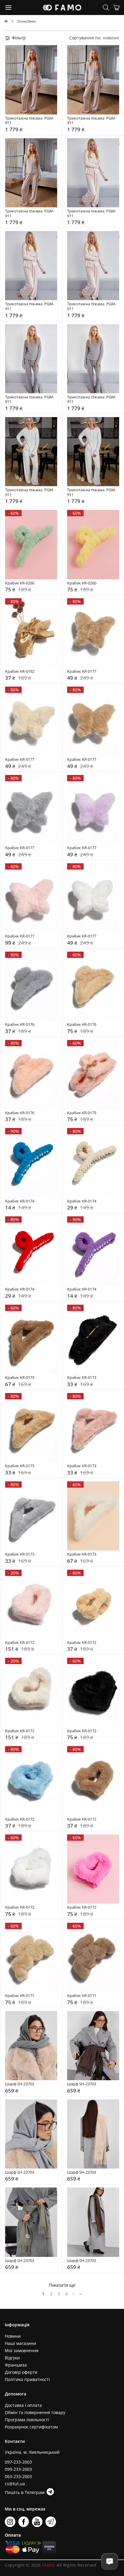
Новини (13, 2336)
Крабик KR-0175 (82, 1113)
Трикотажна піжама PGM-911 (30, 121)
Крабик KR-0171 (20, 1996)
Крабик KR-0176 (20, 1025)
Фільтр (18, 38)
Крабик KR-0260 (20, 583)
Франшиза (16, 2365)
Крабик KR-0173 (20, 1378)
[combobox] (111, 38)
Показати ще (62, 2285)
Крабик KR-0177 (82, 672)
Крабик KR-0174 (20, 1201)
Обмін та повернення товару (35, 2412)
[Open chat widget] (110, 2562)
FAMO (48, 2565)
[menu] (9, 7)
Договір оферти (21, 2372)
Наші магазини (20, 2343)
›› (81, 2293)
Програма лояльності (27, 2420)
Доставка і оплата (23, 2405)
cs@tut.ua (15, 2484)
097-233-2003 (18, 2462)
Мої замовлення (22, 2350)
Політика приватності (27, 2379)
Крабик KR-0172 (20, 1643)
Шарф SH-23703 (20, 2084)
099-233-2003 (18, 2469)
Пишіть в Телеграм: (26, 2492)
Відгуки (12, 2358)
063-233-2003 (18, 2476)
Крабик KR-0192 (20, 672)
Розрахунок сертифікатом (31, 2427)
